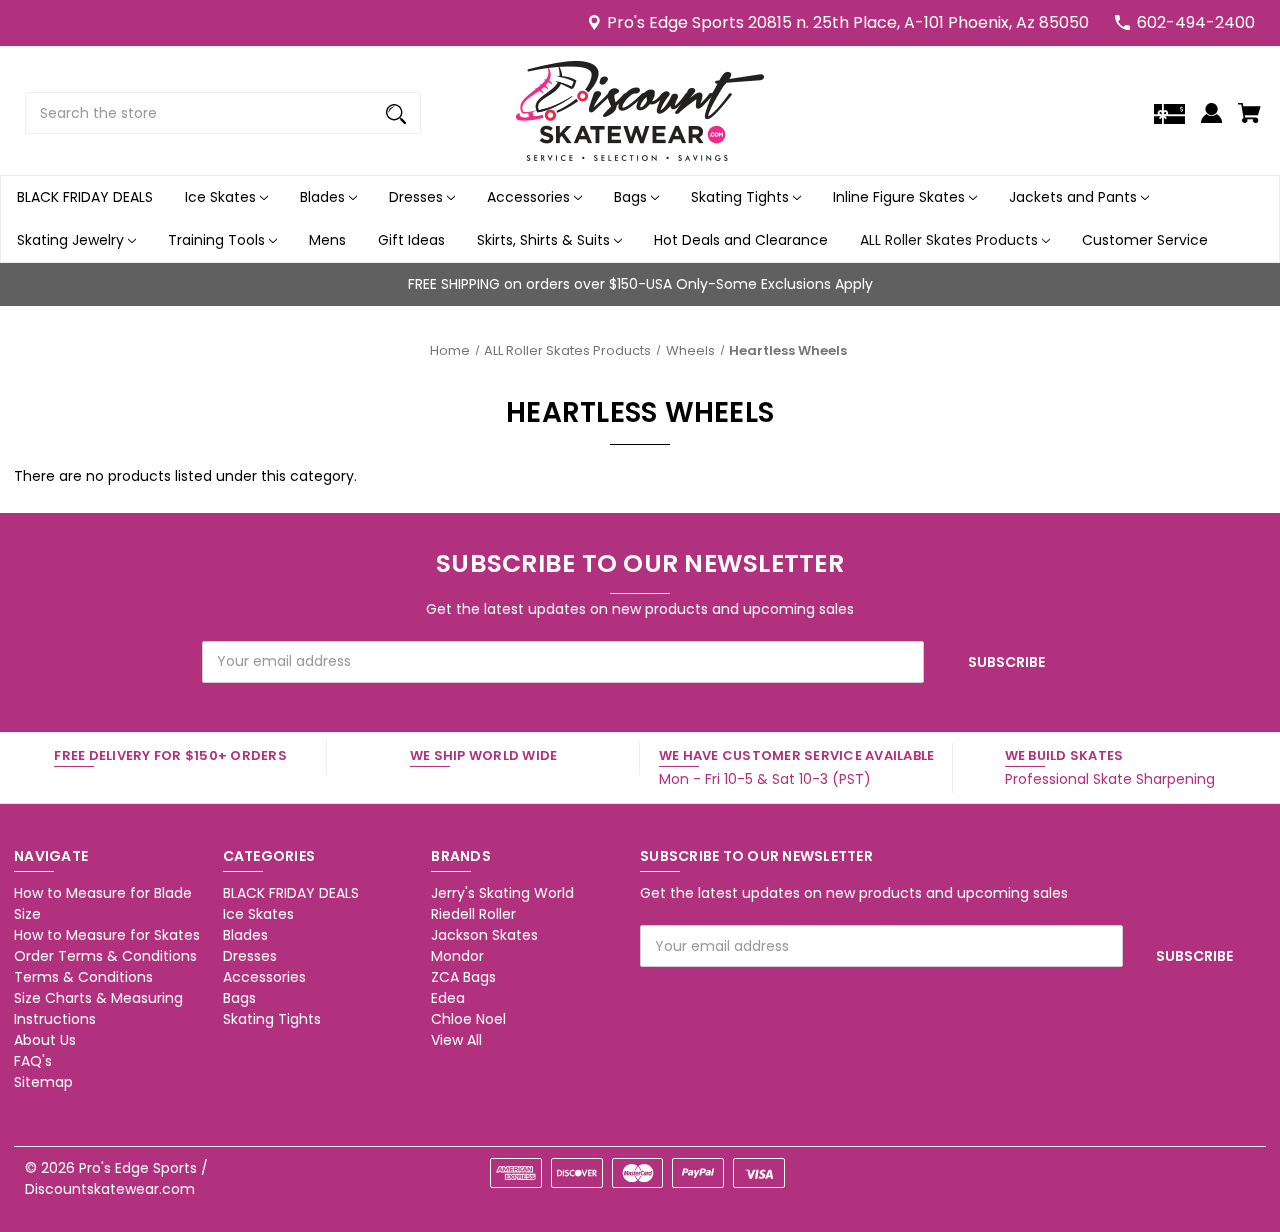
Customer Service (1145, 240)
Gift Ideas (411, 240)
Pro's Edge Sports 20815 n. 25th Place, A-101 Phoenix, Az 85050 (848, 22)
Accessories (530, 197)
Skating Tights (742, 197)
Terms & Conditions (83, 977)
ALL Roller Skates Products (951, 240)
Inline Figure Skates (901, 197)
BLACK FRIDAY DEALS (85, 197)
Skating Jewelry (72, 240)
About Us (45, 1040)
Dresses (418, 197)
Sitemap (43, 1082)
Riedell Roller (473, 914)
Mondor (457, 956)
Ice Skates (222, 197)
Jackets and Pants (1075, 197)
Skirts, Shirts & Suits (545, 240)
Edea (448, 998)
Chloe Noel (468, 1019)
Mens (327, 240)
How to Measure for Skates (107, 935)
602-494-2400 (1196, 22)
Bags (632, 197)
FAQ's (33, 1061)
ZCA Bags (463, 977)
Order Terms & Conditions (105, 956)
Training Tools (218, 240)
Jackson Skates (484, 935)
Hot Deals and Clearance (741, 240)
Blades (324, 197)
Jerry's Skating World (502, 893)
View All (456, 1040)
